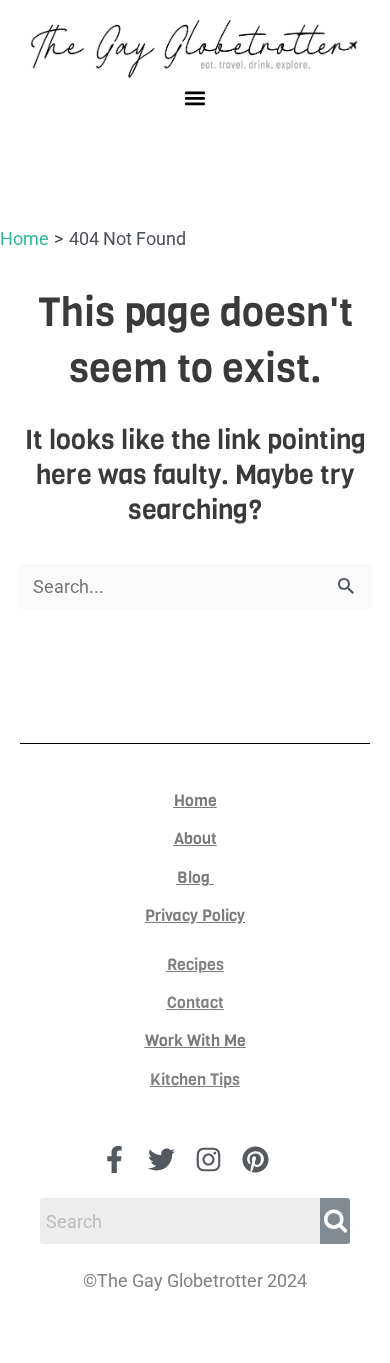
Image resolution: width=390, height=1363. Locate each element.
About (195, 838)
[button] (195, 97)
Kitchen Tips (195, 1079)
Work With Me (195, 1040)
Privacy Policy (195, 915)
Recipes (195, 964)
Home (195, 800)
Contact (195, 1002)
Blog (195, 877)
